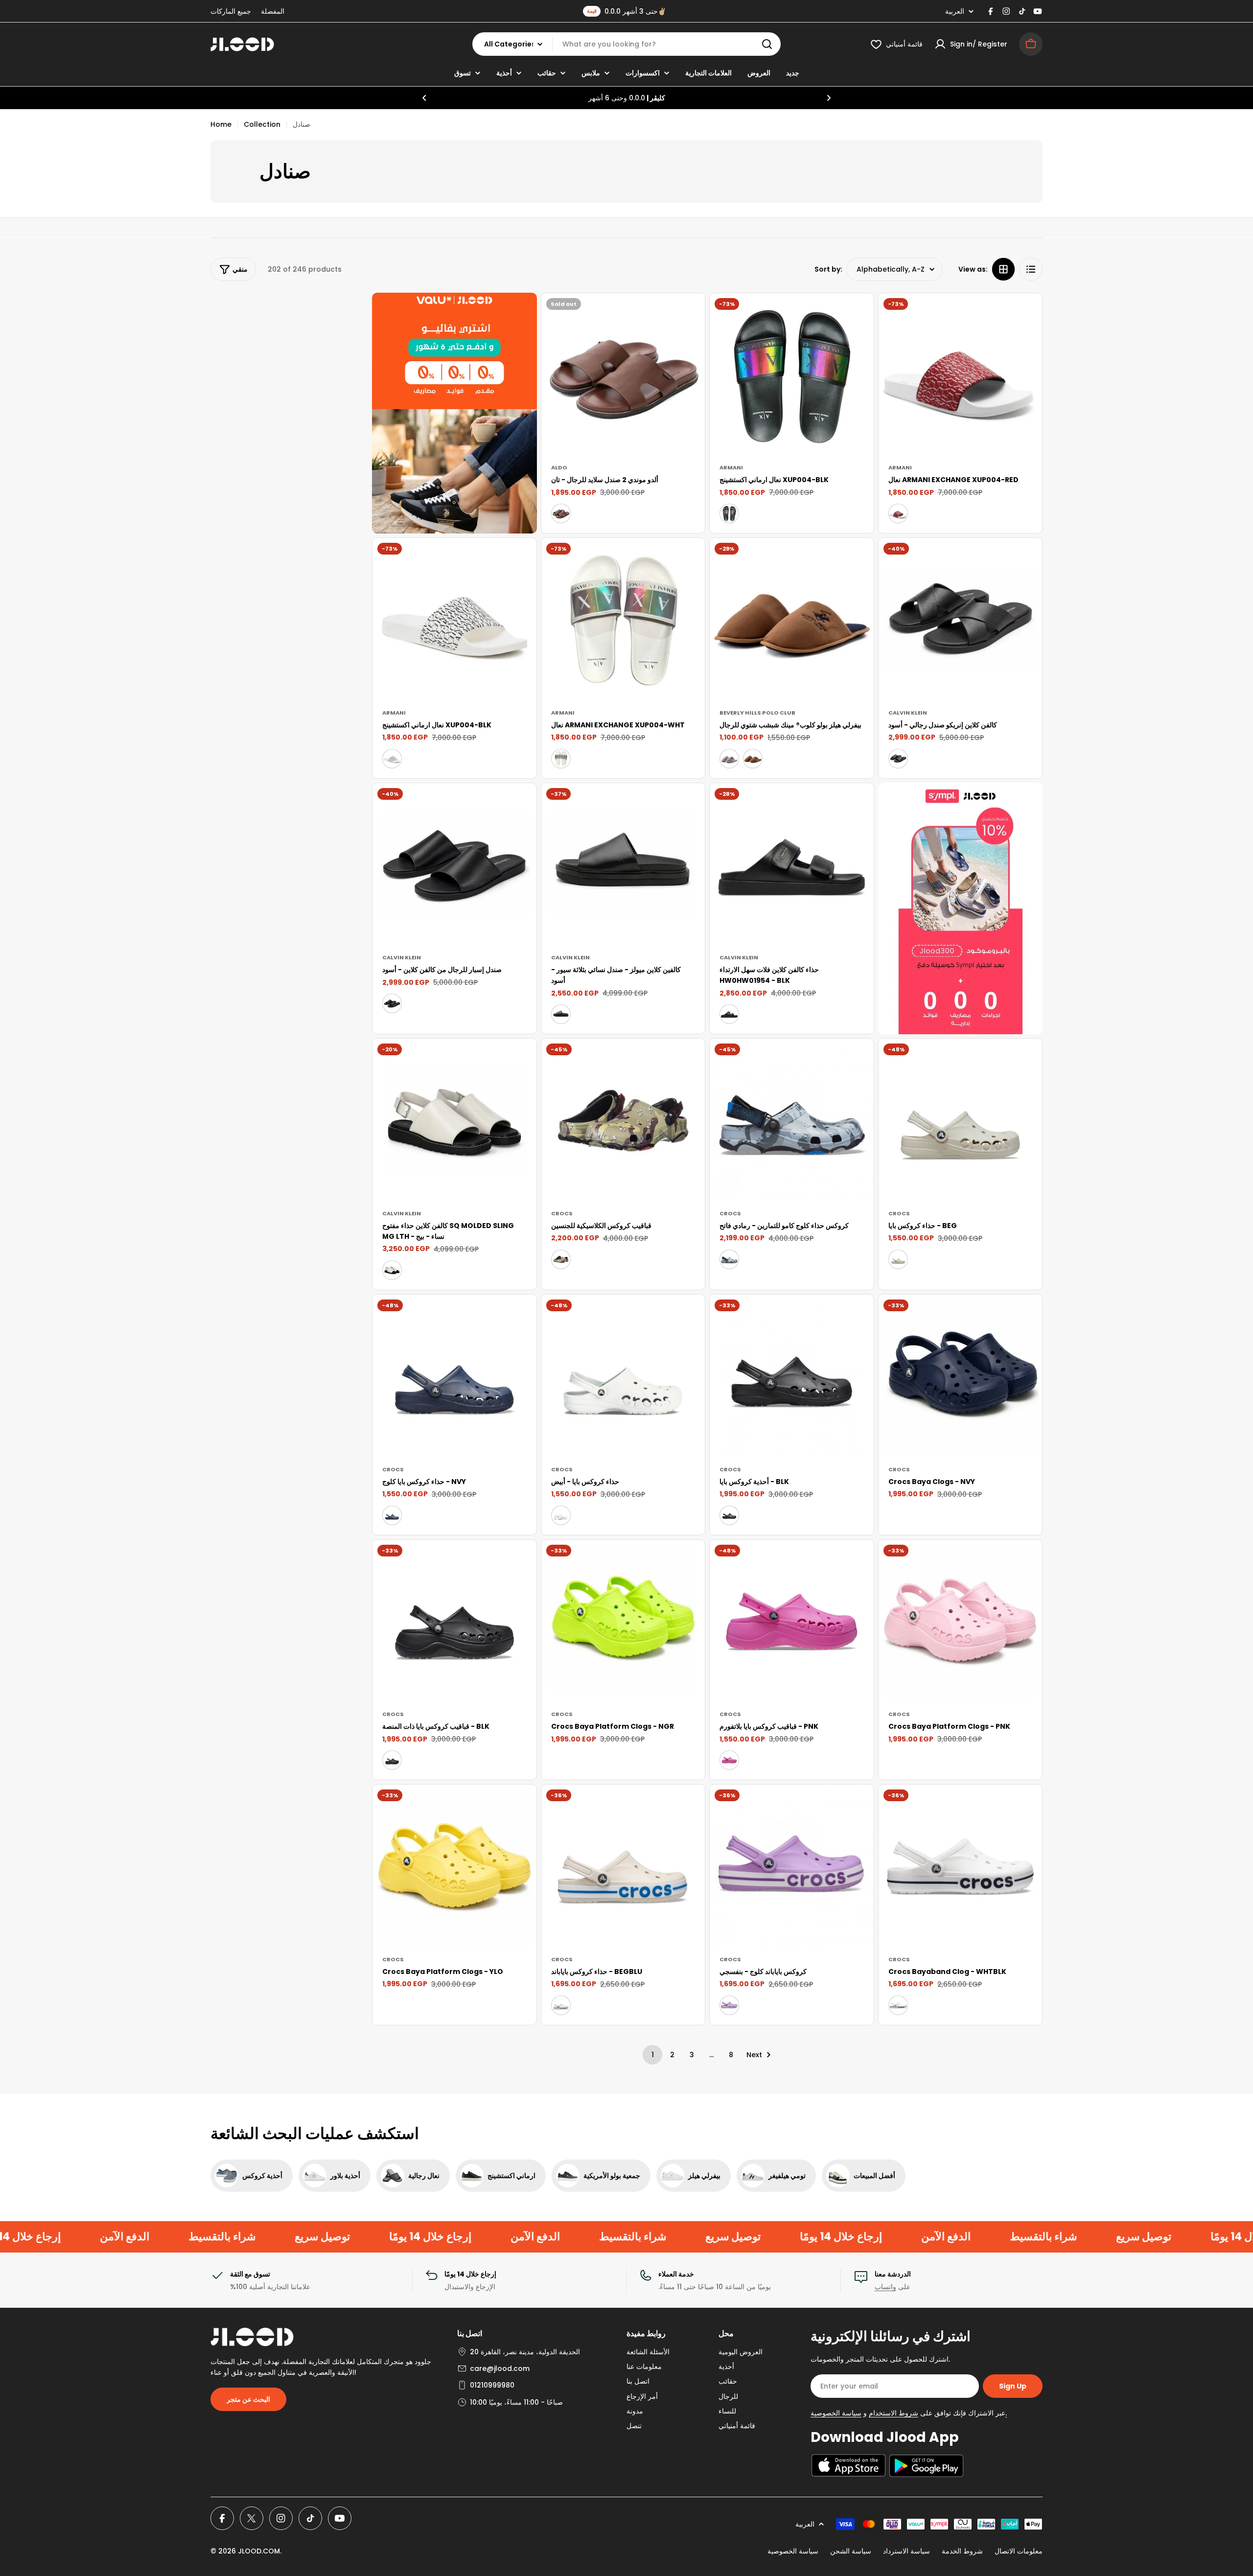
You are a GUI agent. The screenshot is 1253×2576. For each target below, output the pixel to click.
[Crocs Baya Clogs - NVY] (961, 1377)
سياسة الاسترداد (906, 2551)
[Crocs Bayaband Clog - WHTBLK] (961, 1867)
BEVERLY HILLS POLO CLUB (757, 713)
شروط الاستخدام (893, 2413)
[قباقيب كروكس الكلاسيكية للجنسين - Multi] (561, 1259)
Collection (262, 124)
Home (221, 124)
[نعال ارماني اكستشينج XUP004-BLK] (792, 375)
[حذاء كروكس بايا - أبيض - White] (561, 1515)
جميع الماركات (231, 11)
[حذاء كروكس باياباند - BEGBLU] (623, 1867)
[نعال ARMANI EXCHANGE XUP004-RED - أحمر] (898, 513)
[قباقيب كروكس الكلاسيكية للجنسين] (623, 1121)
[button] (424, 98)
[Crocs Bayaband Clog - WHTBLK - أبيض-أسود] (898, 2005)
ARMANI (731, 467)
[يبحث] (767, 44)
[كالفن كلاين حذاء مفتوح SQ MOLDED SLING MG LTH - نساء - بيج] (454, 1121)
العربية (955, 11)
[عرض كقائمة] (1031, 269)
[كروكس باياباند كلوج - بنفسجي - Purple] (729, 2005)
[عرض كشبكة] (1003, 269)
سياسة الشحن (851, 2551)
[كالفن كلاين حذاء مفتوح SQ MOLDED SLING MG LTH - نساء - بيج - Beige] (392, 1270)
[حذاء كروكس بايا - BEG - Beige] (898, 1259)
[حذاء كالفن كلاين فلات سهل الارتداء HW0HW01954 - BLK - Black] (729, 1014)
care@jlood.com (500, 2368)
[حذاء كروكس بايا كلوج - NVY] (454, 1377)
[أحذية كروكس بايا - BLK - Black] (729, 1515)
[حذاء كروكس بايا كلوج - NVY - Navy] (392, 1515)
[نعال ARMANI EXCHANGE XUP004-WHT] (623, 620)
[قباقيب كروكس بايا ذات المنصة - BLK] (454, 1622)
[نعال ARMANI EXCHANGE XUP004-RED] (961, 375)
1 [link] (653, 2055)
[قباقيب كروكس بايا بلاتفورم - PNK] (792, 1622)
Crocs (562, 1213)
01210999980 (492, 2385)
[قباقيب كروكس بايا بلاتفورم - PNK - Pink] (729, 1760)
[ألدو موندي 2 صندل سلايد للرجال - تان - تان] (561, 513)
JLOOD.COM (259, 2551)
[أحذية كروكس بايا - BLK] (792, 1377)
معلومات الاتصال (1019, 2551)
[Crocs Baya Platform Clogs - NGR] (623, 1622)
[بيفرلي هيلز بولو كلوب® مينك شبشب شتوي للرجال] (792, 620)
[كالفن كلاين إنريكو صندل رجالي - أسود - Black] (898, 759)
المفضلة (273, 11)
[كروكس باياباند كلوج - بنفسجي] (792, 1867)
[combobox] (626, 44)
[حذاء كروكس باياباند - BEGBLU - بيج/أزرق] (561, 2005)
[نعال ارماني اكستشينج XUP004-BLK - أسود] (729, 513)
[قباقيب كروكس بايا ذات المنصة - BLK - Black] (392, 1760)
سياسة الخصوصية (793, 2551)
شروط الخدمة (962, 2551)
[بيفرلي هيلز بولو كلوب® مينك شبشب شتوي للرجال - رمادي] (729, 759)
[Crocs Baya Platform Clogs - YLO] (454, 1867)
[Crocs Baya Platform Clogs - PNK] (961, 1622)
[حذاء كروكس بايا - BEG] (961, 1121)
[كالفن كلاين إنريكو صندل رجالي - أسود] (961, 620)
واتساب (885, 2287)
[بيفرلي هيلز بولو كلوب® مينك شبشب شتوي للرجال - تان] (753, 759)
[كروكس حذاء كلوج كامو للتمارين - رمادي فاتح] (792, 1121)
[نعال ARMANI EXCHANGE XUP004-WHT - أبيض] (561, 759)
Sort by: (828, 269)
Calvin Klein (908, 713)
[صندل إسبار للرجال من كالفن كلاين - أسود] (454, 865)
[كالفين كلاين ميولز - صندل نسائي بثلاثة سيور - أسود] (623, 865)
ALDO (559, 467)
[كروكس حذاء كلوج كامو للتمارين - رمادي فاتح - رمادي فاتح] (729, 1259)
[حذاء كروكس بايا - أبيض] (623, 1377)
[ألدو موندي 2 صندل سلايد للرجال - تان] (623, 375)
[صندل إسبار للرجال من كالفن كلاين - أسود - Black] (392, 1003)
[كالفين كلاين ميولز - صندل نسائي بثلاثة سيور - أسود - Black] (561, 1014)
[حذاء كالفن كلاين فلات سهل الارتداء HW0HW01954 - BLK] (792, 865)
